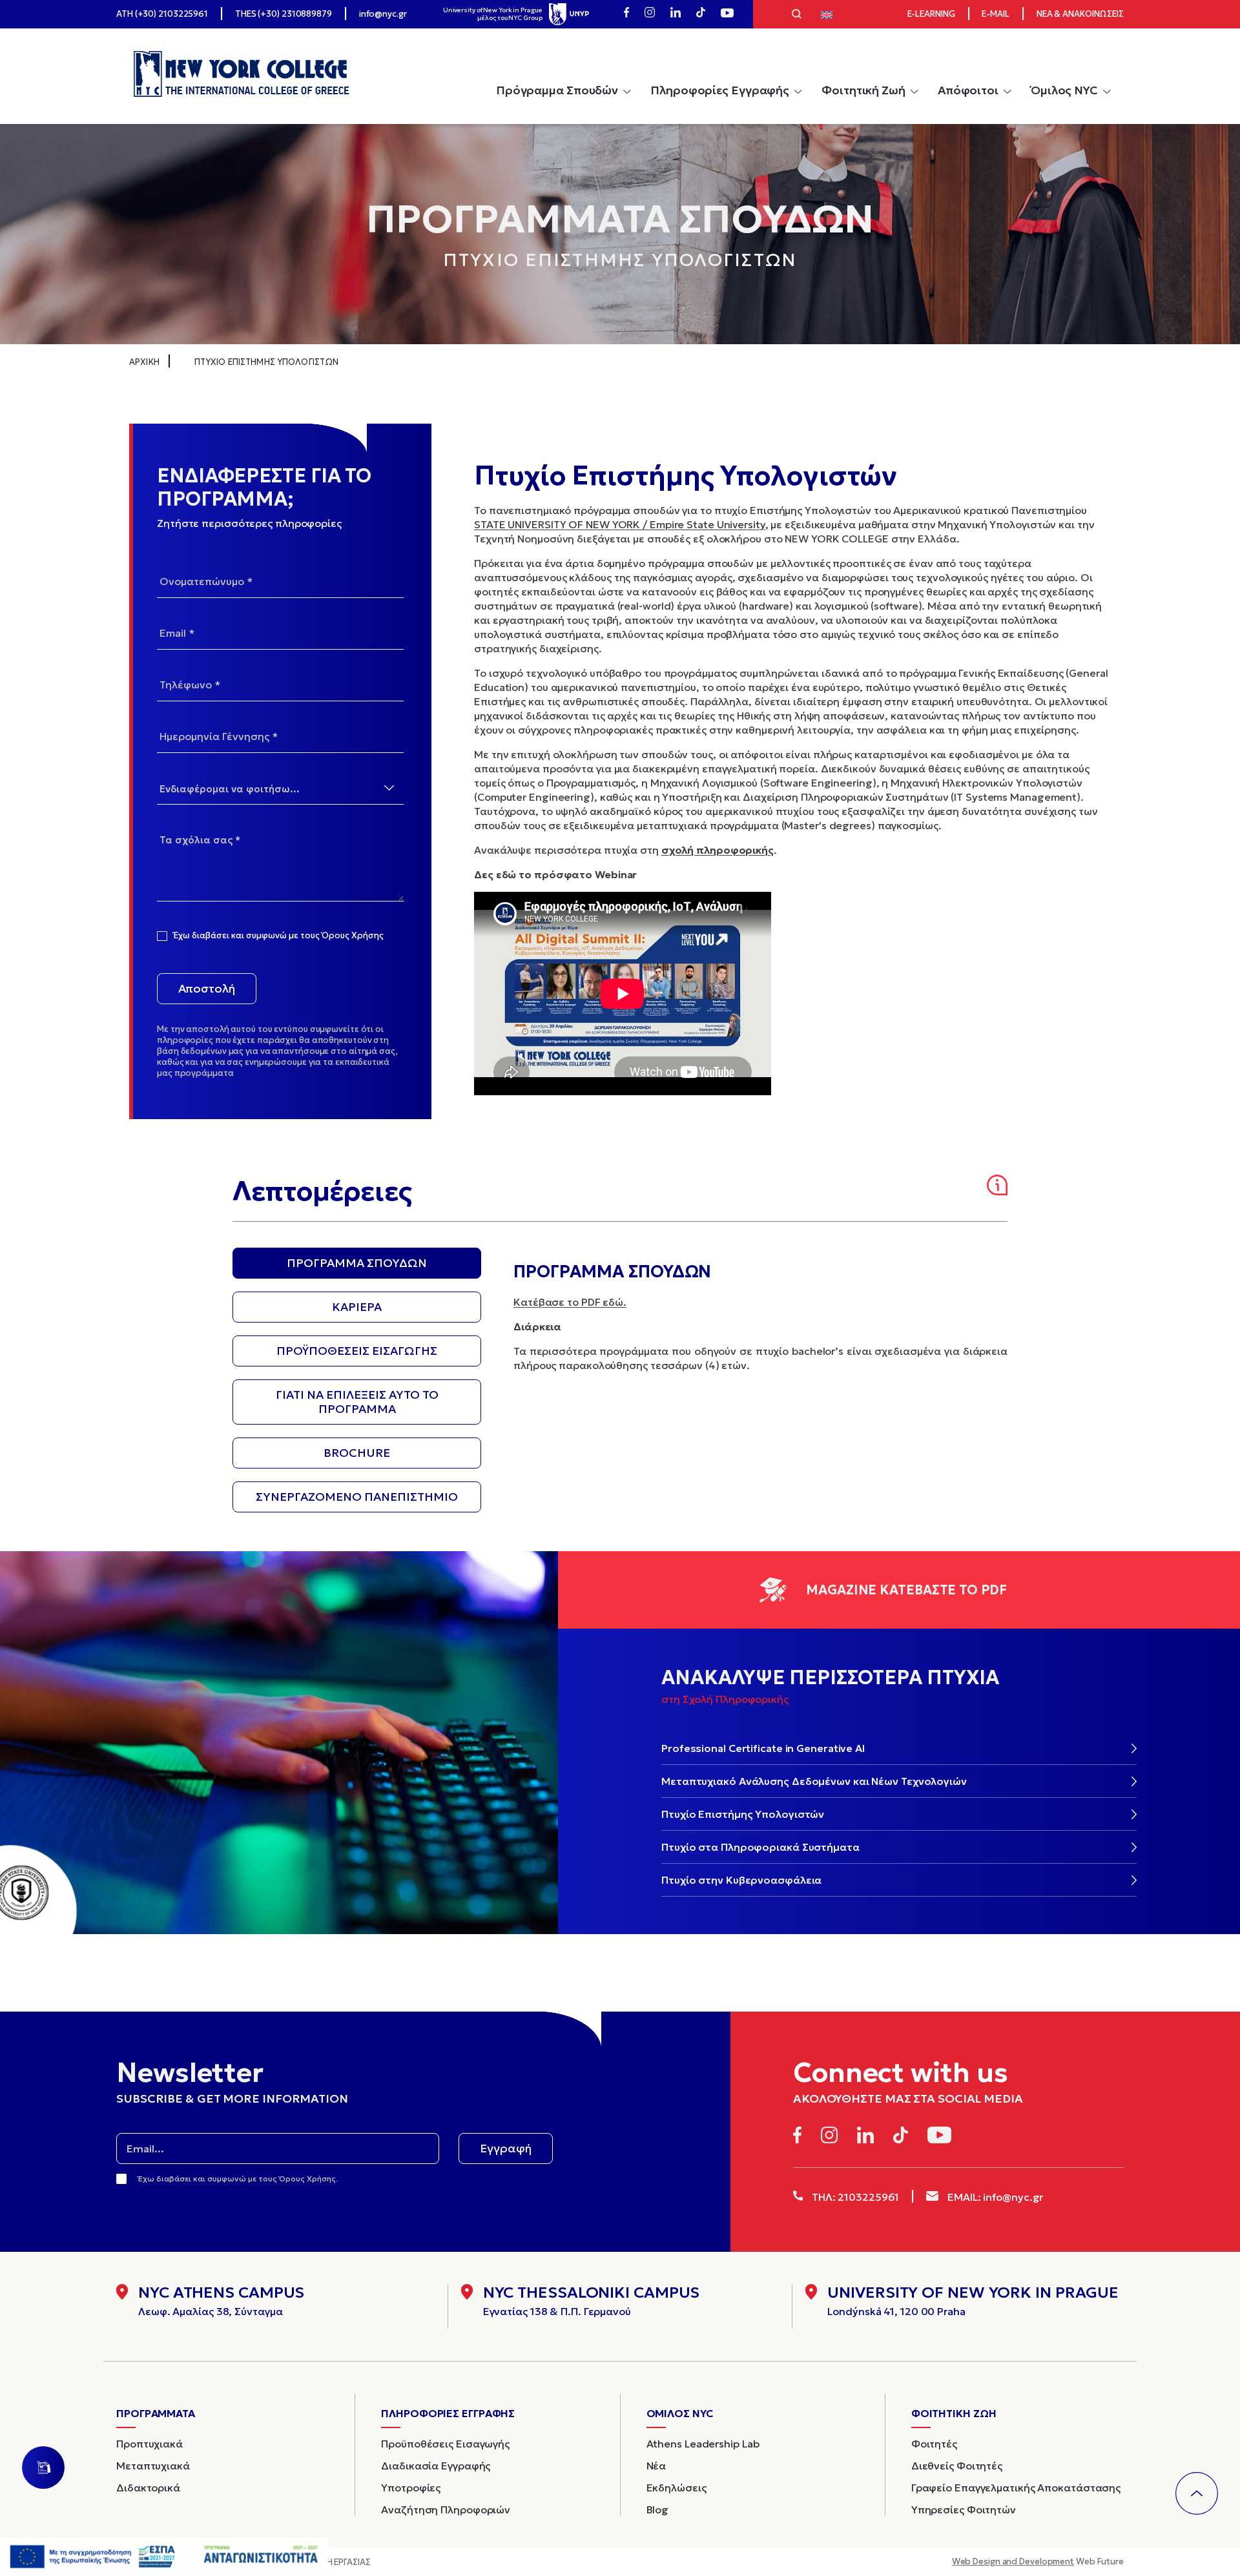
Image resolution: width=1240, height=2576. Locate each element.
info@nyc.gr (383, 14)
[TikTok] (701, 14)
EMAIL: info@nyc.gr (994, 2197)
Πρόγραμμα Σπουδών (557, 90)
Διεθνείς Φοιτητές (957, 2466)
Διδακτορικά (148, 2488)
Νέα (656, 2466)
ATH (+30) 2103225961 (162, 14)
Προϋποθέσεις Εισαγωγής (357, 1351)
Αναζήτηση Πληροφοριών (446, 2509)
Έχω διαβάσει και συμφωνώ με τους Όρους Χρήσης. (238, 2179)
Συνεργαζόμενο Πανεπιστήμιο (357, 1497)
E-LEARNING (931, 14)
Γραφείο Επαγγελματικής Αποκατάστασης (1016, 2488)
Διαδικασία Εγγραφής (436, 2466)
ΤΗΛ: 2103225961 (854, 2197)
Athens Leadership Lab (703, 2444)
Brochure (357, 1453)
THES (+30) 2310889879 (284, 14)
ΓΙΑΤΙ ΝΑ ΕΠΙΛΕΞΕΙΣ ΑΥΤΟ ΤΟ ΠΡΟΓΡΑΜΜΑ (357, 1402)
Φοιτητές (934, 2444)
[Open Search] (797, 15)
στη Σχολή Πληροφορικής (725, 1699)
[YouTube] (727, 14)
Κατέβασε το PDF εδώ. (570, 1302)
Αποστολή (207, 988)
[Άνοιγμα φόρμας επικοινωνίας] (43, 2468)
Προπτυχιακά (150, 2444)
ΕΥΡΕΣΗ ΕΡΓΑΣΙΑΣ (336, 2562)
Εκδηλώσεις (677, 2488)
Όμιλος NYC (1064, 90)
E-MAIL (995, 14)
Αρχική (144, 362)
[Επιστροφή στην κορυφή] (1197, 2493)
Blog (658, 2509)
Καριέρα (357, 1307)
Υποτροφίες (411, 2488)
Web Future (1038, 2561)
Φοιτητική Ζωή (863, 90)
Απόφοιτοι (968, 90)
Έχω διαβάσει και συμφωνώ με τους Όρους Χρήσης (279, 936)
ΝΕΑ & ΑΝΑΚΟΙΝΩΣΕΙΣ (1080, 14)
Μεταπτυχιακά (153, 2466)
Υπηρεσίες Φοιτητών (964, 2509)
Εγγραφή (506, 2148)
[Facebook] (626, 14)
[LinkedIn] (676, 14)
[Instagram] (650, 14)
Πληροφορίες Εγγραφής (720, 90)
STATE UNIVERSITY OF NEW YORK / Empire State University (620, 524)
